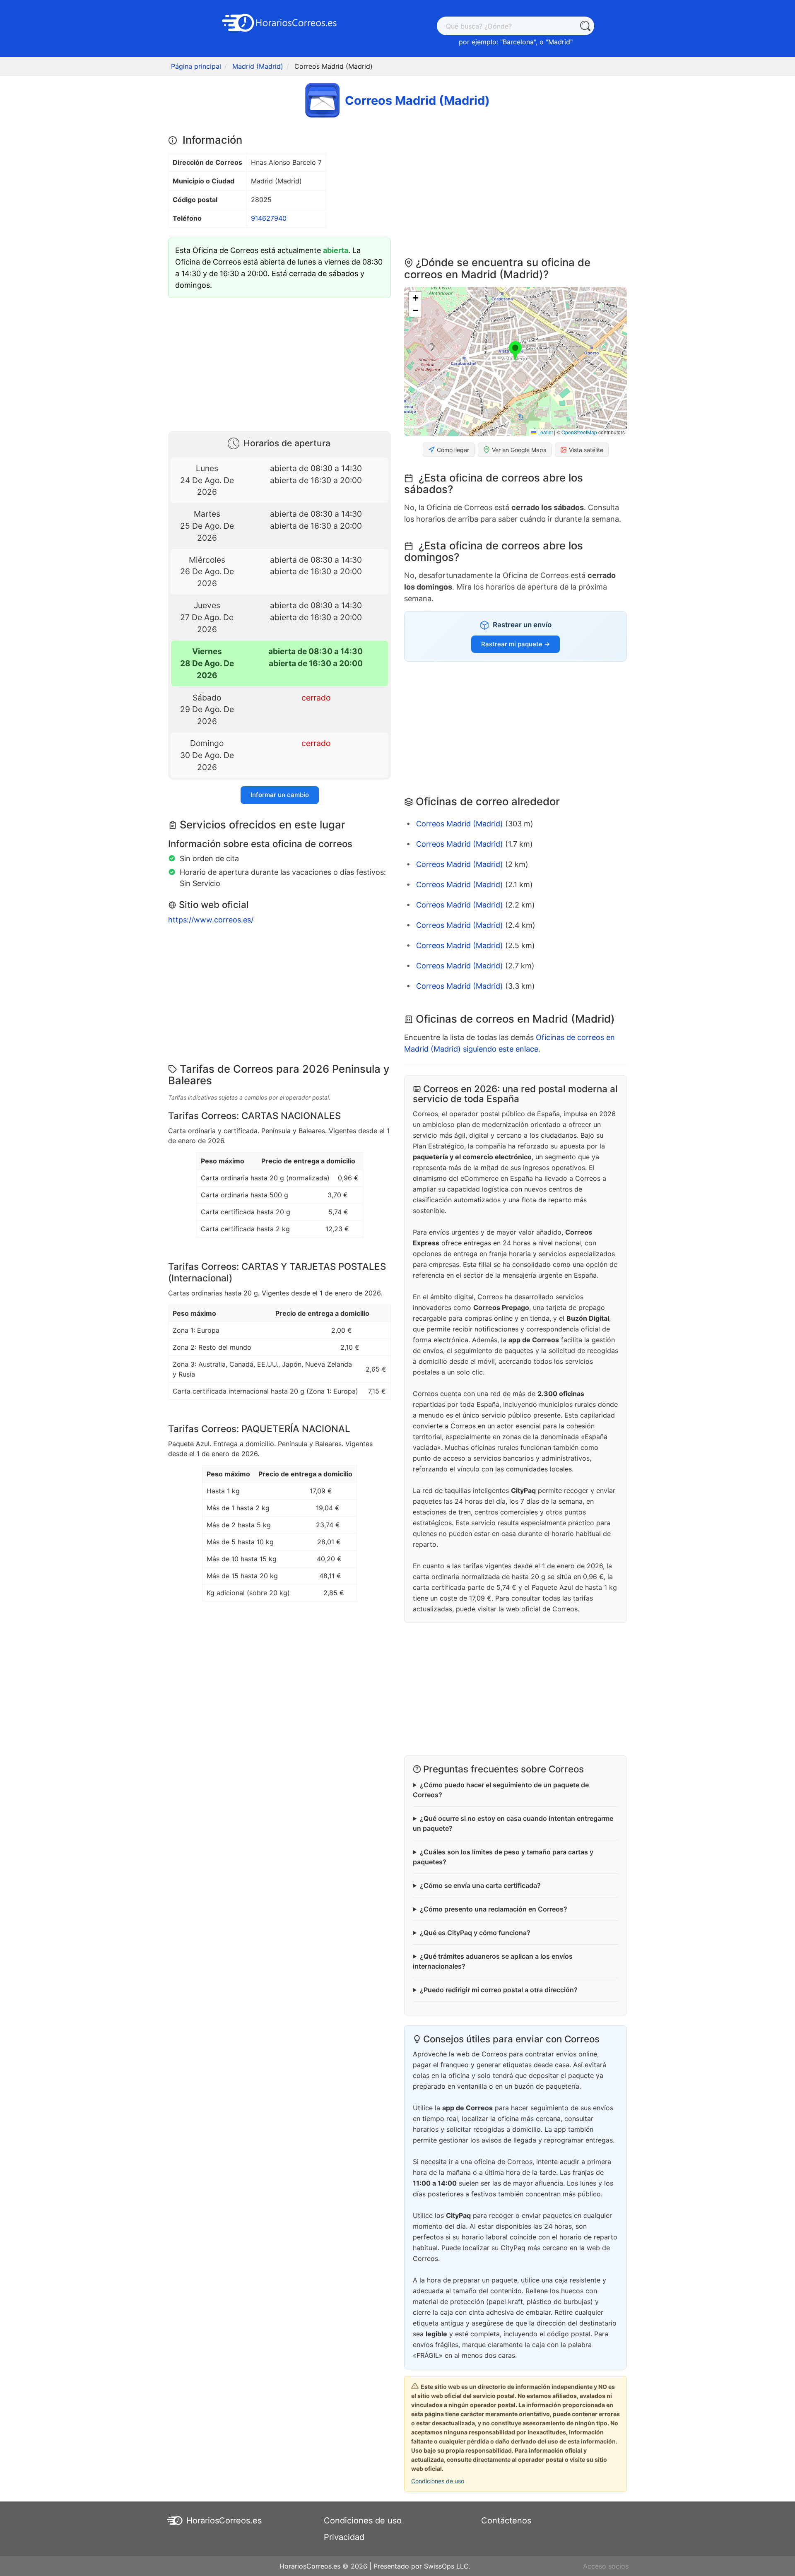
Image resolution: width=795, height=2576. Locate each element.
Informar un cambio (280, 795)
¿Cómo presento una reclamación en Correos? (494, 1909)
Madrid (559, 42)
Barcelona (518, 42)
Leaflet (544, 432)
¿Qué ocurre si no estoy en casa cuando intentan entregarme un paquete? (513, 1823)
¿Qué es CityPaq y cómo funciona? (475, 1933)
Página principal (196, 66)
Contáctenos (506, 2521)
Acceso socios (606, 2566)
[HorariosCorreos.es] (279, 22)
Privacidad (344, 2537)
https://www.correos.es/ (211, 920)
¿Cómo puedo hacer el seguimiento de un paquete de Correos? (501, 1790)
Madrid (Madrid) (258, 66)
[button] (515, 351)
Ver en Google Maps (519, 450)
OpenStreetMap (579, 432)
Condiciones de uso (438, 2481)
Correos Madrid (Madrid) (460, 824)
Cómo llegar (453, 450)
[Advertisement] (279, 363)
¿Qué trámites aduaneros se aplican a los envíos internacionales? (493, 1961)
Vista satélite (586, 450)
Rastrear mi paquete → (516, 644)
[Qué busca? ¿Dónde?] (585, 26)
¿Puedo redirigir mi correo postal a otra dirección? (499, 1990)
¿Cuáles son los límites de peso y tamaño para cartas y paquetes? (503, 1857)
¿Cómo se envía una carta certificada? (480, 1885)
